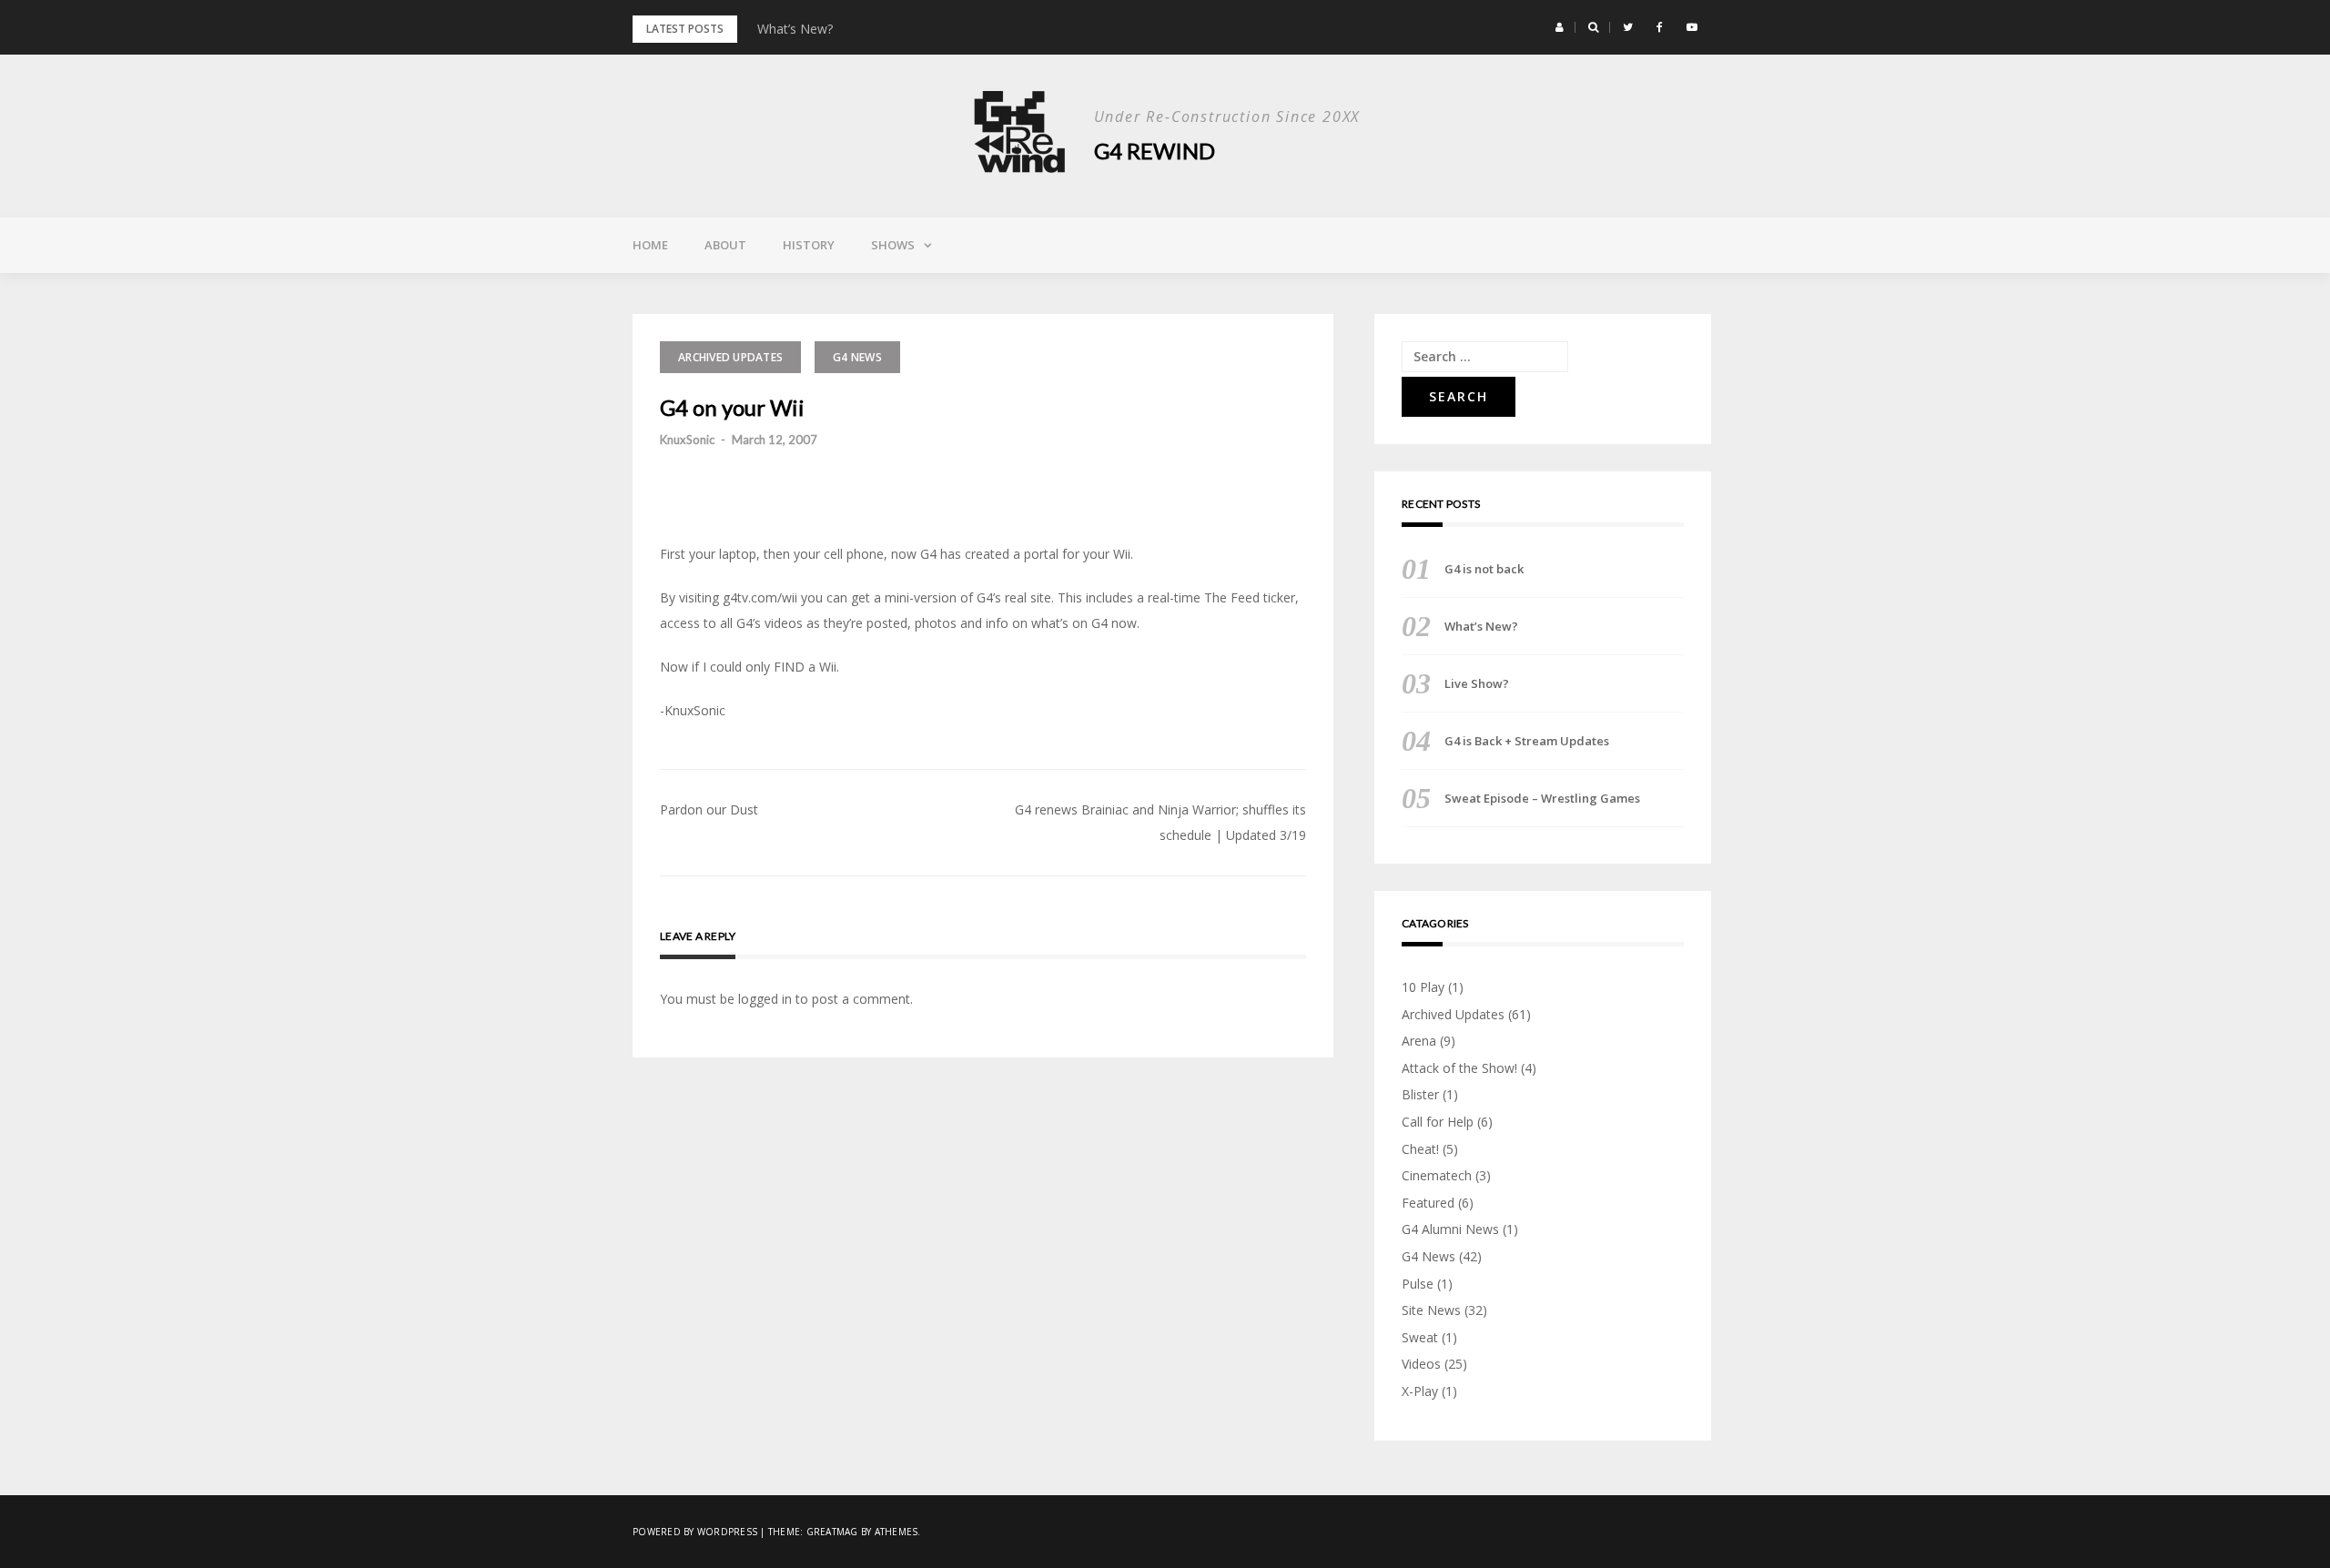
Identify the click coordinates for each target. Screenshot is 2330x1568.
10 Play (1423, 987)
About (725, 245)
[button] (1560, 27)
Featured (1428, 1203)
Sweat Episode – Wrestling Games (1542, 798)
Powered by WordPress (695, 1532)
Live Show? (1477, 683)
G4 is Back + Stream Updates (1527, 741)
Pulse (1418, 1284)
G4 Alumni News (1450, 1229)
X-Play (1420, 1391)
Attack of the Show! (1459, 1068)
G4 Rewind (1155, 151)
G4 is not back (1484, 569)
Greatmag (832, 1532)
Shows (893, 245)
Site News (1431, 1310)
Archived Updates (730, 357)
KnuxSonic (687, 440)
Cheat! (1420, 1149)
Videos (1421, 1364)
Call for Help (1438, 1122)
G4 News (857, 357)
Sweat (1420, 1337)
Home (650, 245)
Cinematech (1437, 1175)
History (809, 245)
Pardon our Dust (709, 809)
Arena (1419, 1041)
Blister (1420, 1094)
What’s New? (795, 29)
